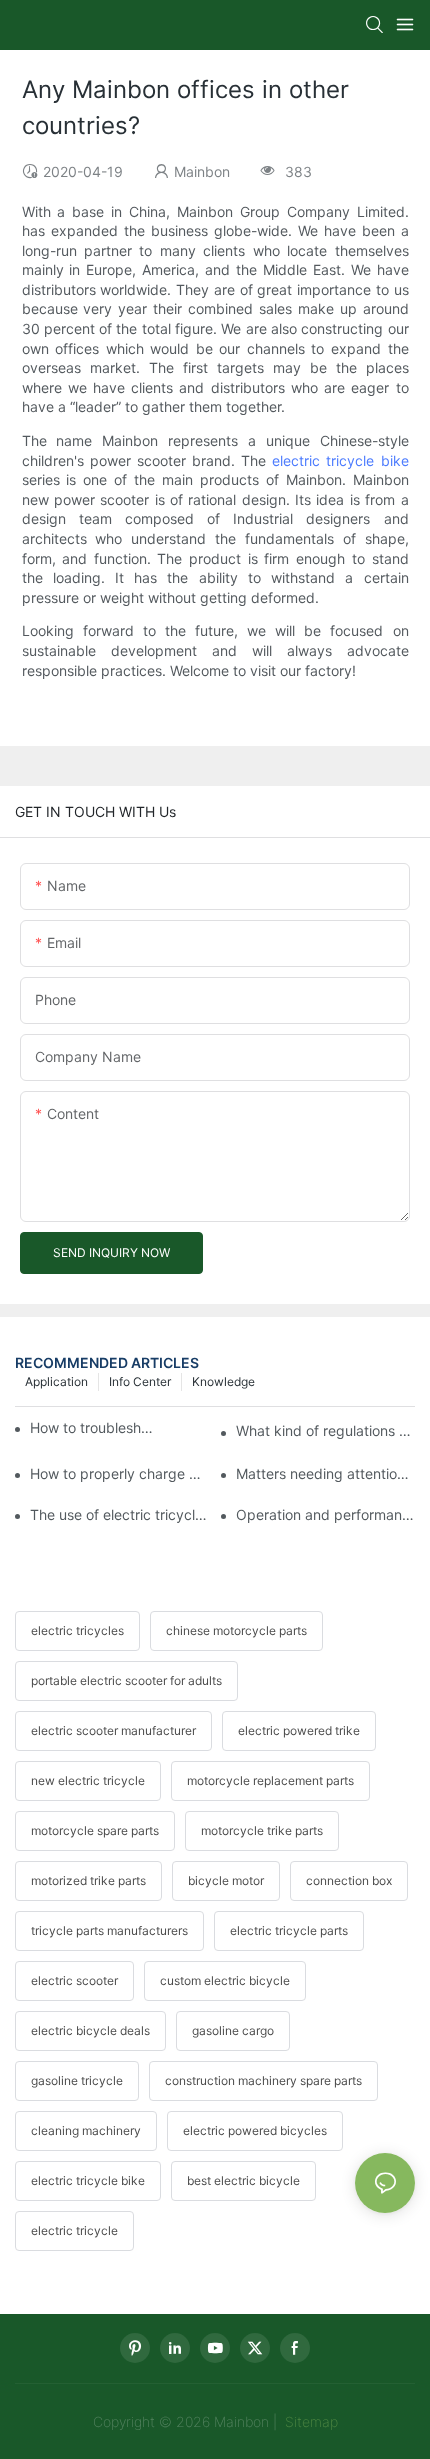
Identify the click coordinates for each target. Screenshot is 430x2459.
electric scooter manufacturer (113, 1730)
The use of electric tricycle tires (119, 1514)
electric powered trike (299, 1730)
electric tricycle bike (340, 460)
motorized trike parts (88, 1880)
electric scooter (74, 1980)
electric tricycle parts (289, 1930)
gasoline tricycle (77, 2080)
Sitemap (309, 2421)
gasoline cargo (233, 2030)
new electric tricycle (88, 1780)
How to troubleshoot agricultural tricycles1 (95, 1427)
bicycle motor (226, 1880)
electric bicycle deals (90, 2030)
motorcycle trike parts (262, 1830)
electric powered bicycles (255, 2130)
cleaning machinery (86, 2130)
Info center (140, 1381)
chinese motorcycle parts (236, 1630)
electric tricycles (77, 1630)
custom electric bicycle (225, 1980)
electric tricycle (74, 2230)
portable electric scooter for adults (126, 1680)
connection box (349, 1880)
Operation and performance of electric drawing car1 (325, 1514)
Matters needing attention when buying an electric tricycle (325, 1473)
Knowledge (223, 1381)
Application (56, 1381)
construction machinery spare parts (263, 2080)
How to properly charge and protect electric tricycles (119, 1473)
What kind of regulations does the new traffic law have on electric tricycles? (325, 1430)
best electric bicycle (243, 2180)
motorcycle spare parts (95, 1830)
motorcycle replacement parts (270, 1780)
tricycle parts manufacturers (109, 1930)
